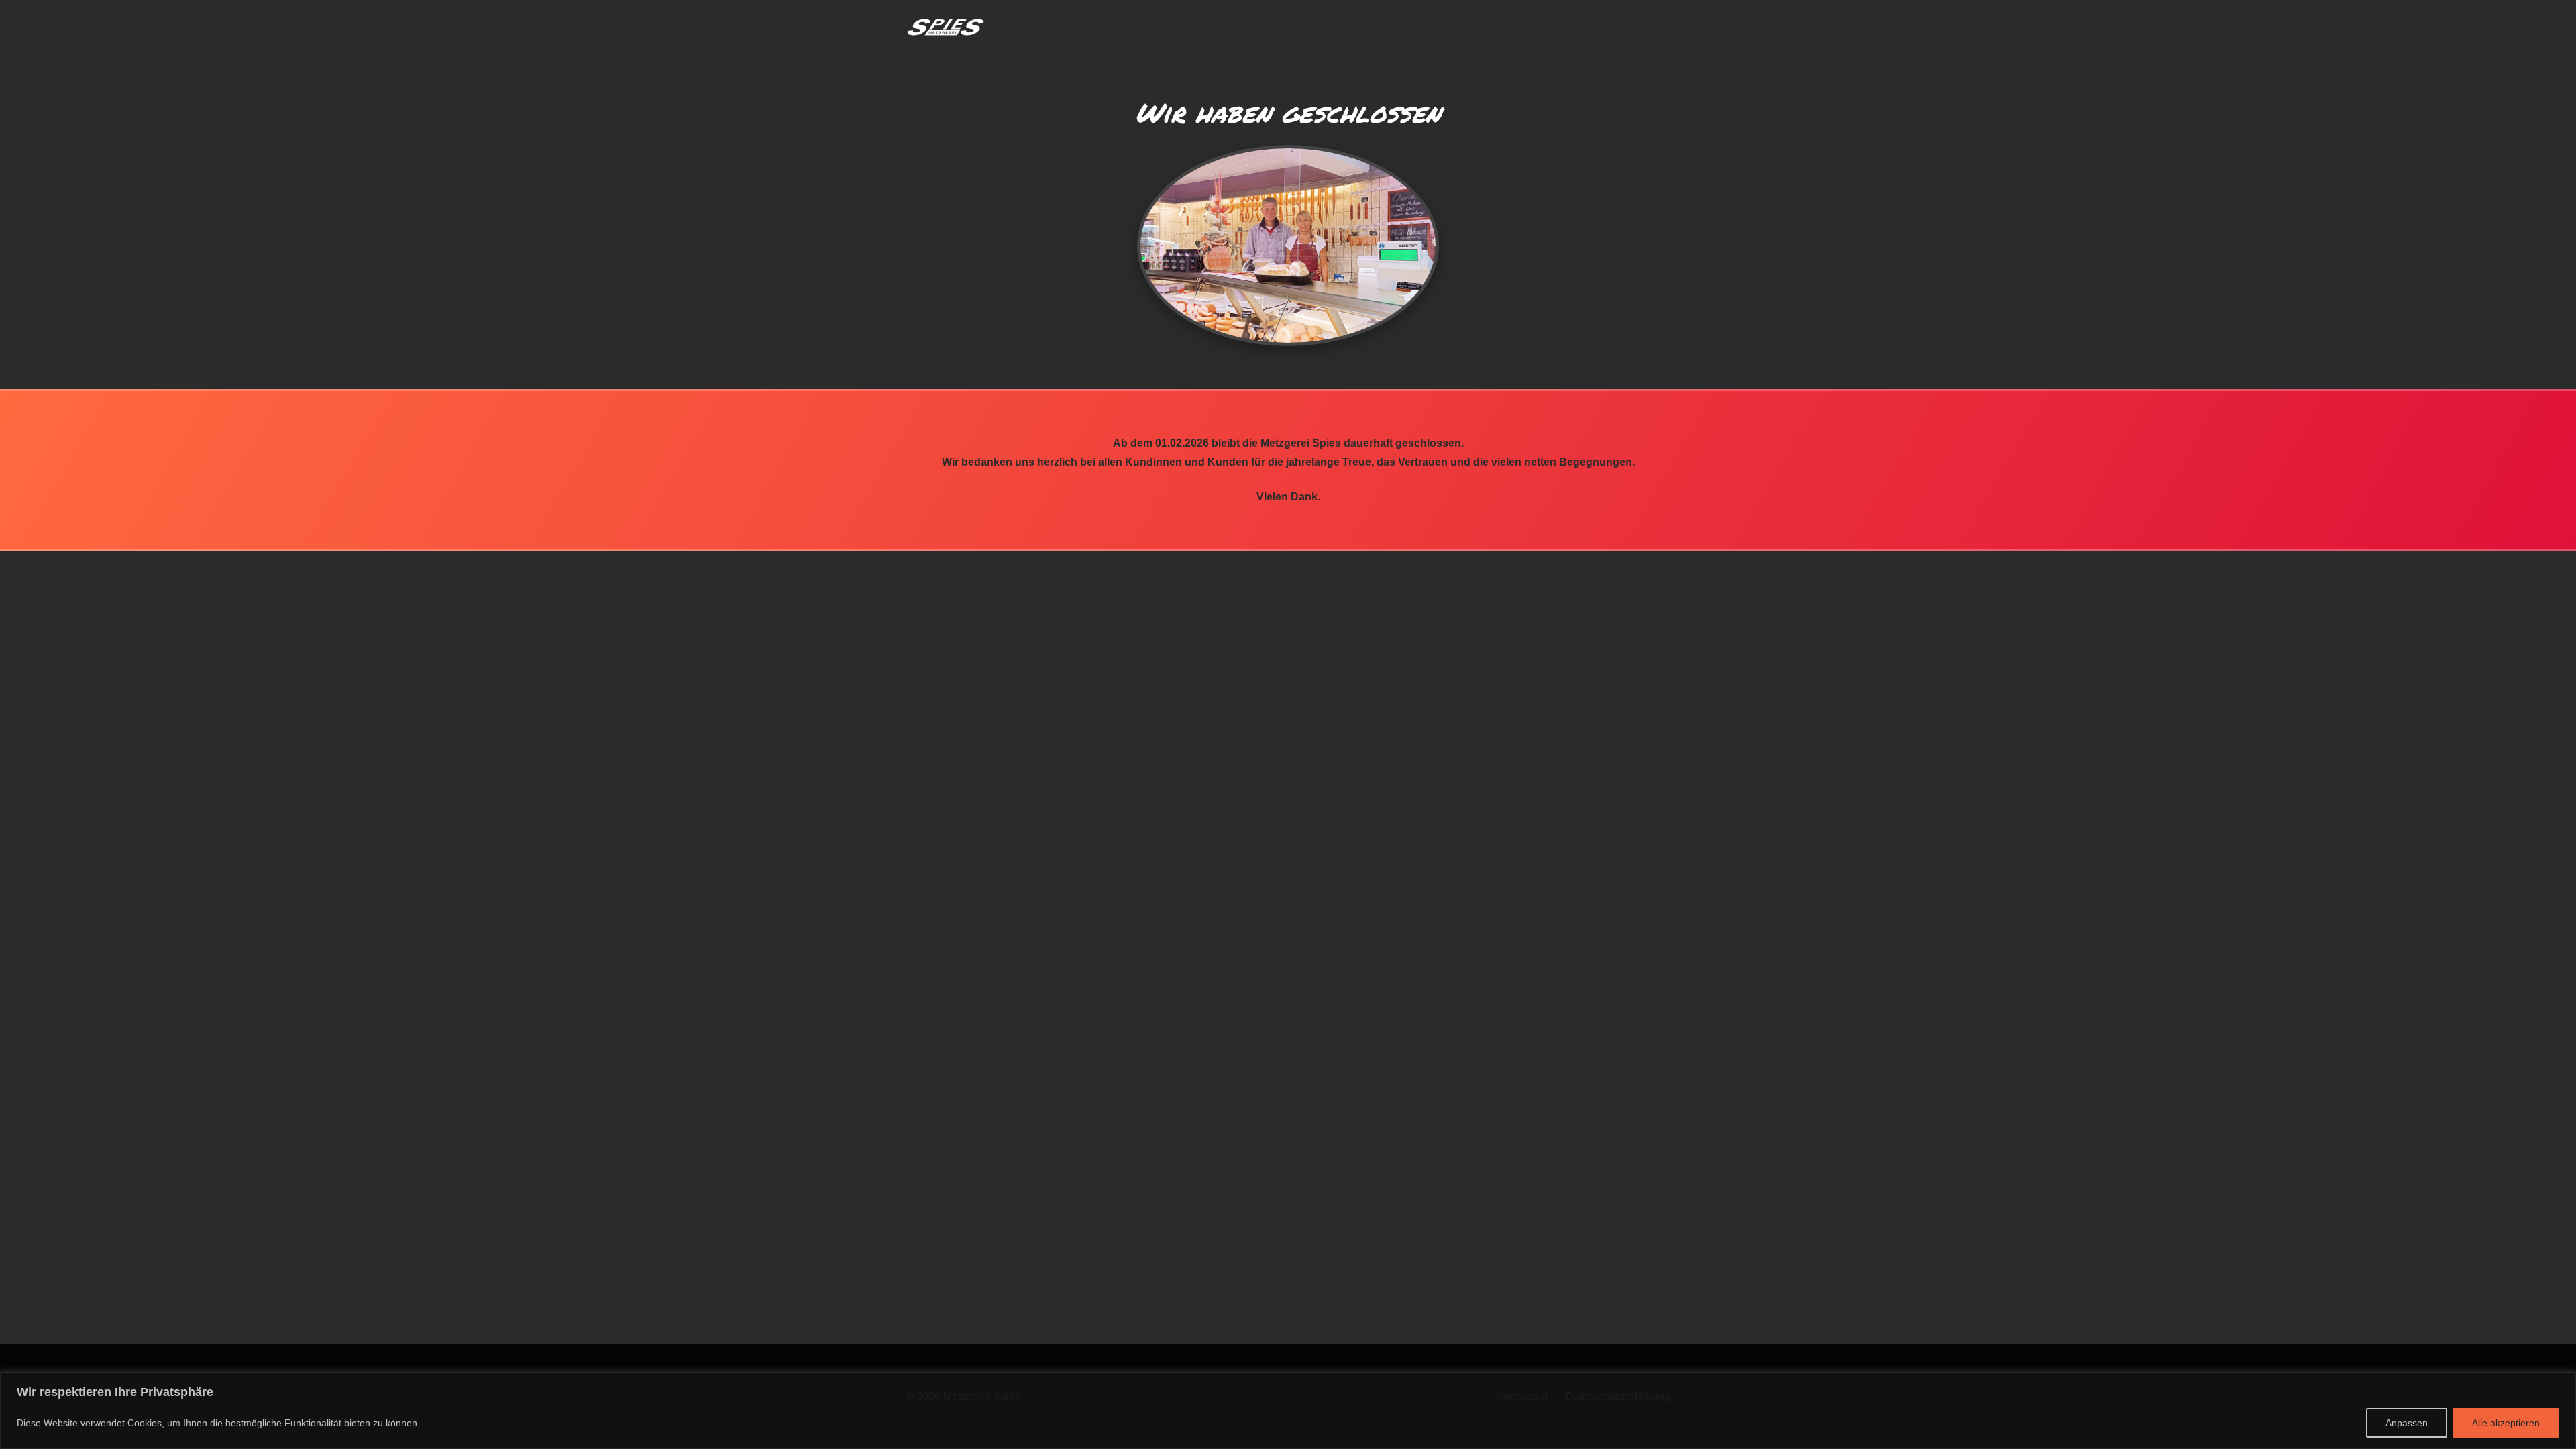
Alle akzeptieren (2506, 1423)
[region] (1288, 1410)
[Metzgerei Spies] (946, 27)
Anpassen (2407, 1423)
